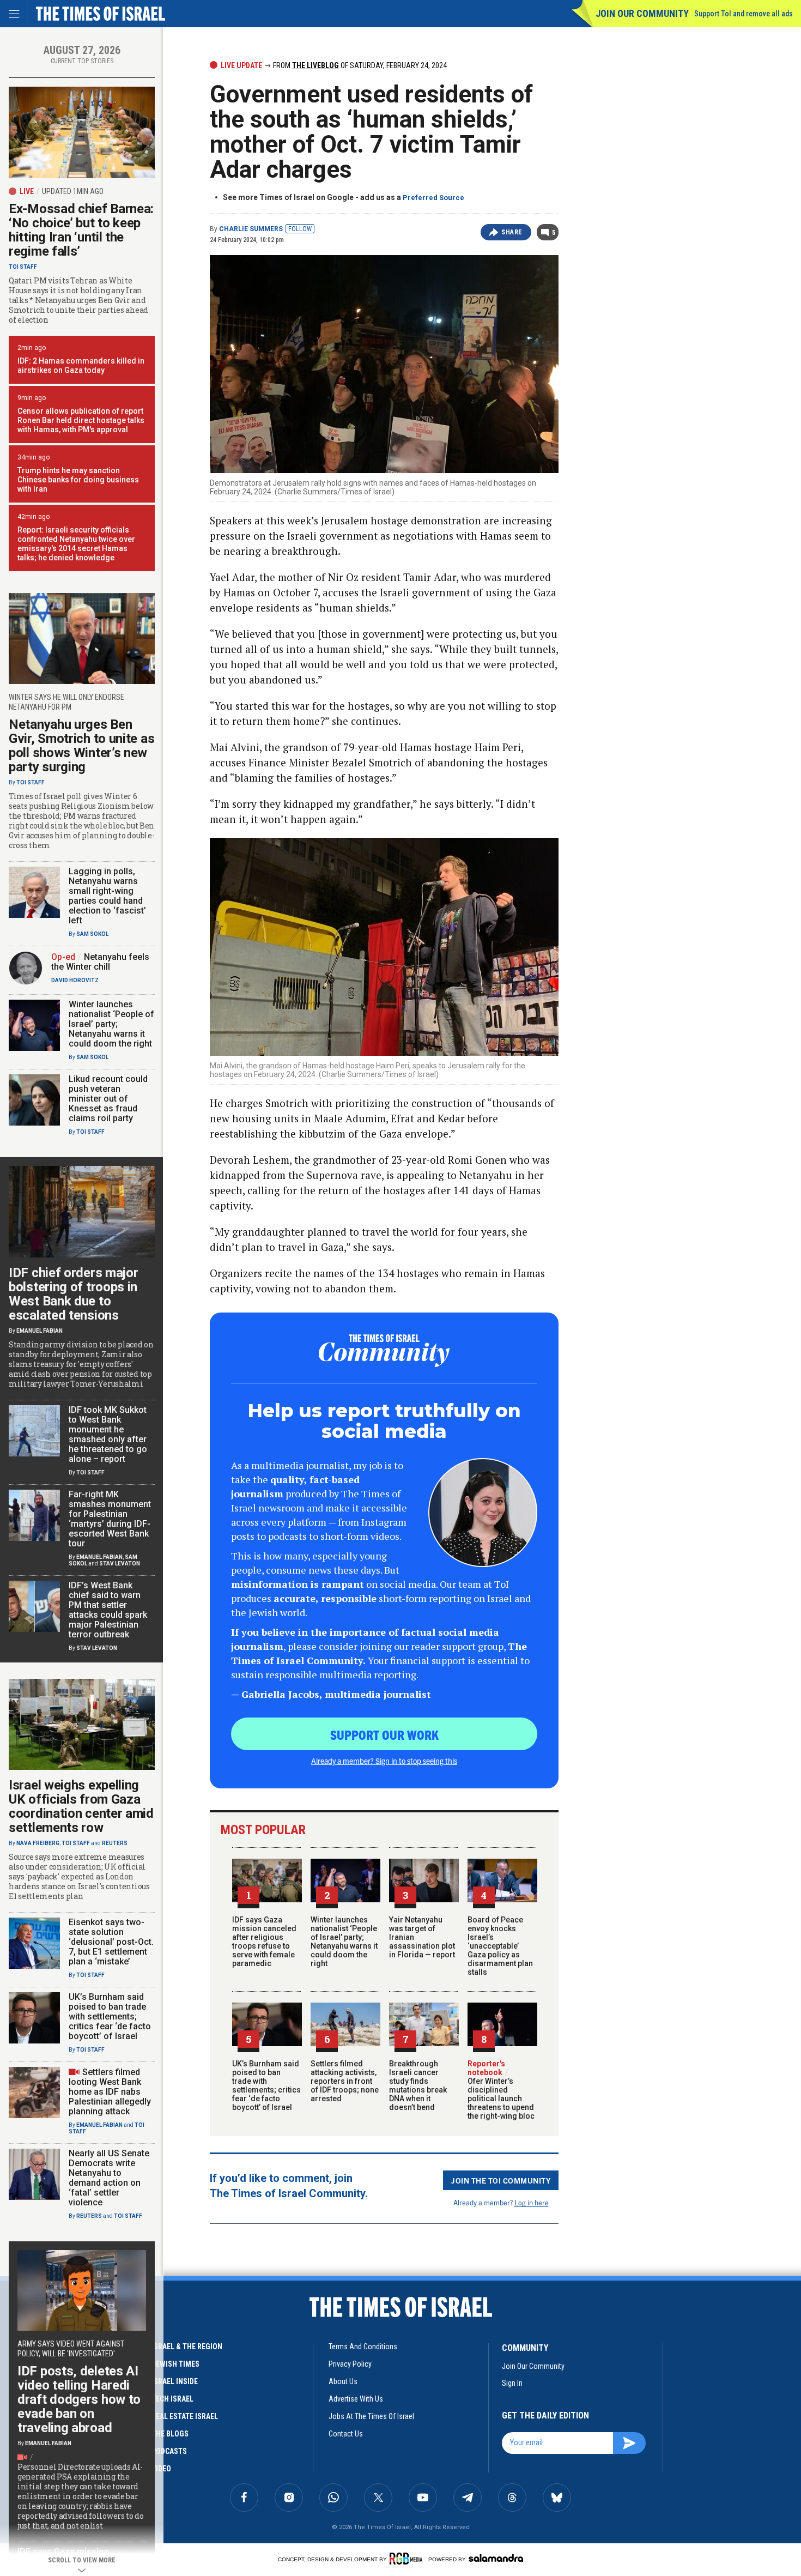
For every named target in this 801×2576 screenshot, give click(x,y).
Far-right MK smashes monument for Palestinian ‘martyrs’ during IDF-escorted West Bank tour (110, 1519)
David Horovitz (75, 980)
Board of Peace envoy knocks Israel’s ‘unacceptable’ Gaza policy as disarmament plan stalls (500, 1946)
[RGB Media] (408, 2559)
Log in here (532, 2202)
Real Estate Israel (185, 2416)
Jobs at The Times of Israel (371, 2416)
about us (343, 2381)
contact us (346, 2434)
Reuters (115, 1843)
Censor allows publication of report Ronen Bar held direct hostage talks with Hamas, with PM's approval (81, 420)
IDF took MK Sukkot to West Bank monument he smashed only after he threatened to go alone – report (108, 1434)
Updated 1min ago (73, 191)
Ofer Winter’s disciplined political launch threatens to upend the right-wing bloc (501, 2094)
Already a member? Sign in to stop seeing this (384, 1761)
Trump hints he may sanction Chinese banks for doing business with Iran (78, 480)
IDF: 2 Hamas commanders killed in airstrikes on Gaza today (81, 365)
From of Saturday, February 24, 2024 (359, 65)
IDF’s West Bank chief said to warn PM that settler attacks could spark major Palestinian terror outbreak (108, 1610)
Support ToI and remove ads (744, 14)
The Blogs (170, 2434)
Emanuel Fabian (40, 1331)
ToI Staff (23, 267)
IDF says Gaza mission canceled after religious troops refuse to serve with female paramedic (264, 1942)
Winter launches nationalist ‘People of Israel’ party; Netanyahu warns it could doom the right (344, 1942)
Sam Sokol (92, 934)
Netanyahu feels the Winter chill (100, 962)
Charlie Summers (251, 229)
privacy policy (350, 2364)
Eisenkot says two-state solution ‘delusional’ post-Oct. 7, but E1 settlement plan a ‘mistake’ (111, 1942)
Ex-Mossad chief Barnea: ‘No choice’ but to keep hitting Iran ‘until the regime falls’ (81, 230)
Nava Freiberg (38, 1843)
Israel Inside (175, 2381)
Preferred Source (433, 198)
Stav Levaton (120, 1564)
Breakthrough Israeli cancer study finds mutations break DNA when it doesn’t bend (418, 2085)
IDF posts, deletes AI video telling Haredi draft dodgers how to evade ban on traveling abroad (79, 2399)
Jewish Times (175, 2364)
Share (512, 232)
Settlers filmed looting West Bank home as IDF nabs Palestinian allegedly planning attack (110, 2092)
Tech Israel (172, 2399)
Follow (300, 229)
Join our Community (642, 13)
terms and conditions (363, 2347)
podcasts (169, 2451)
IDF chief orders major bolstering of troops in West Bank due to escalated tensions (73, 1294)
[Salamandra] (496, 2558)
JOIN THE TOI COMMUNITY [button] (501, 2180)
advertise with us (356, 2399)
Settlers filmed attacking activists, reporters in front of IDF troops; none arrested (345, 2081)
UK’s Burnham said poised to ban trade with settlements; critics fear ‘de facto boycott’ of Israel (266, 2085)
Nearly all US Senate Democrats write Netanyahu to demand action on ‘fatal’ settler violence (109, 2178)
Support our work (384, 1734)
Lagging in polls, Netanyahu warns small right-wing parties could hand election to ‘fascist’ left (107, 896)
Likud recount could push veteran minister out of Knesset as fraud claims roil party (108, 1099)
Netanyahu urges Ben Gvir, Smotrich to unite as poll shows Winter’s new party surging (81, 746)
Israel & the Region (187, 2347)
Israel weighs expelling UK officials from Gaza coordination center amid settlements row (81, 1806)
